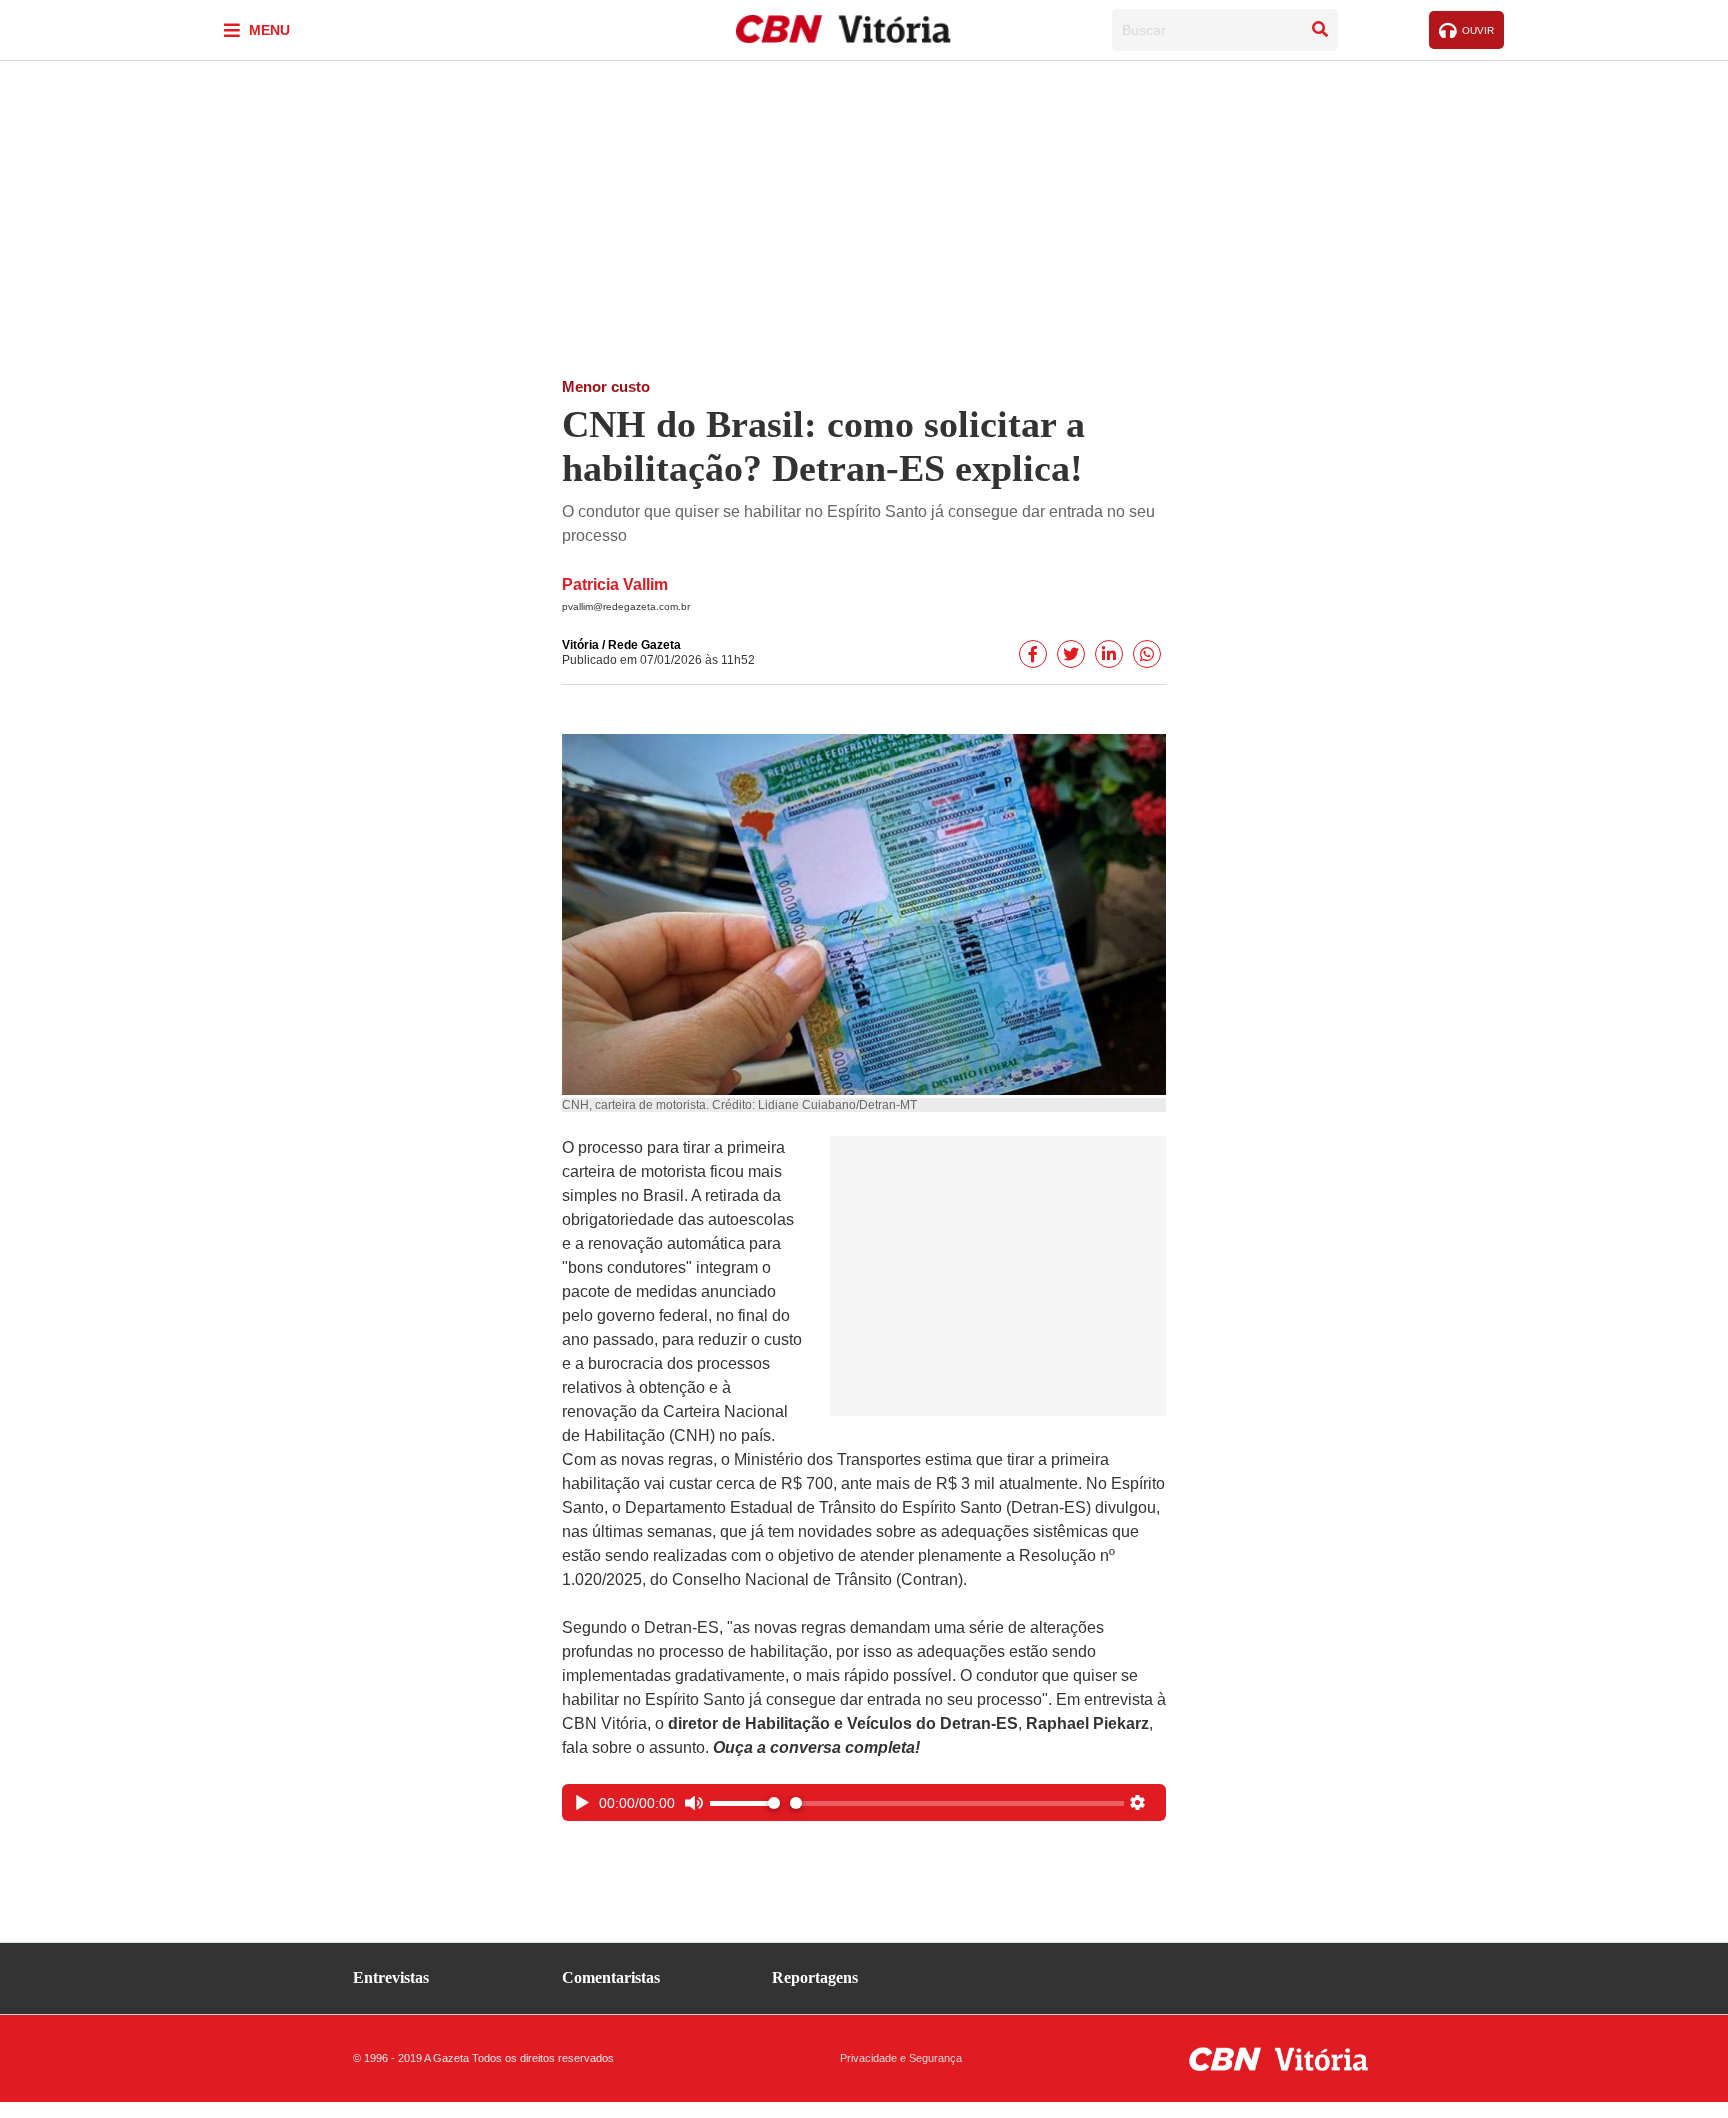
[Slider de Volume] (745, 1803)
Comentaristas (611, 1977)
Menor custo (606, 386)
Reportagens (815, 1977)
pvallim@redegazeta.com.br (626, 606)
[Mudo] (693, 1805)
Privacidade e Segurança (901, 2058)
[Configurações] (1138, 1805)
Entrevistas (391, 1977)
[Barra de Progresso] (957, 1803)
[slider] (957, 1803)
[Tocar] (582, 1805)
